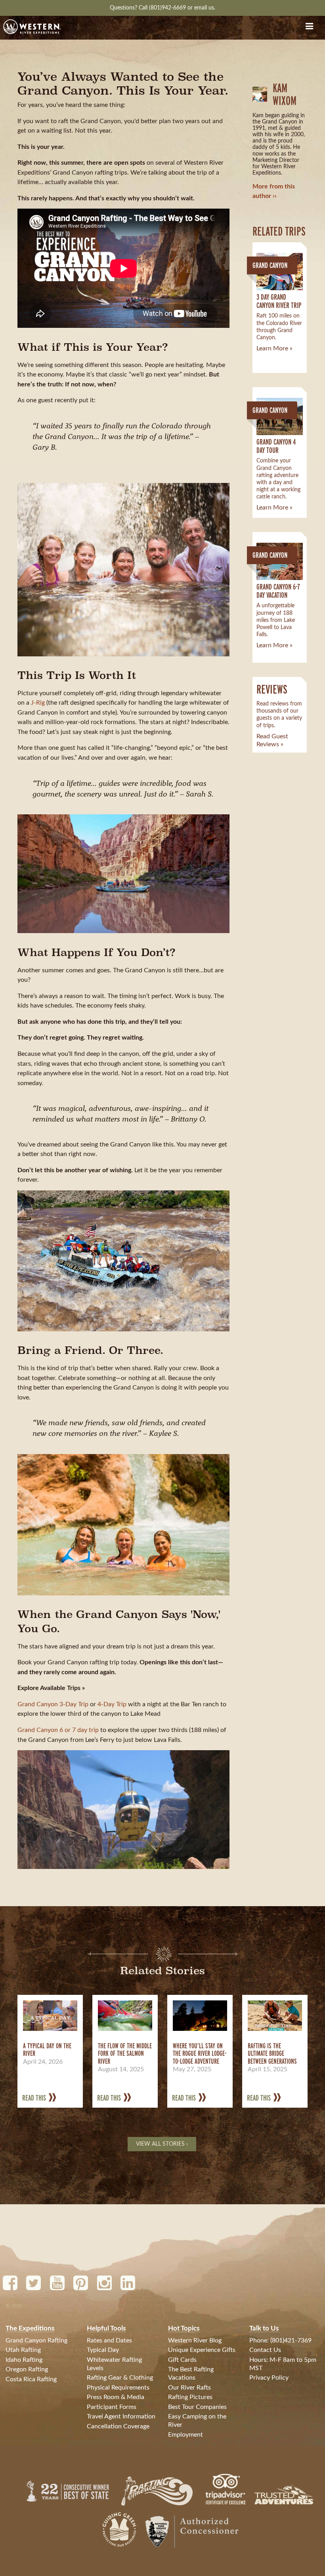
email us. (205, 8)
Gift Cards (182, 2360)
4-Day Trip (112, 1704)
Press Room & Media (116, 2397)
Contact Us (265, 2350)
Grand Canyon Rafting (36, 2340)
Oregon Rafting (27, 2369)
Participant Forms (112, 2407)
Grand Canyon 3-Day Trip (53, 1704)
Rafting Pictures (190, 2397)
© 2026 (14, 2306)
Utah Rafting (23, 2350)
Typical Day (103, 2350)
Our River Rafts (189, 2388)
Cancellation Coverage (118, 2426)
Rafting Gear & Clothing (120, 2378)
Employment (185, 2435)
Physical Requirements (118, 2388)
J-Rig (38, 703)
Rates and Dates (109, 2340)
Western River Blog (195, 2340)
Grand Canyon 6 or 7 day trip (58, 1730)
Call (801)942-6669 (163, 8)
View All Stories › (162, 2144)
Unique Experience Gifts (202, 2350)
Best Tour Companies (197, 2407)
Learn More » (274, 348)
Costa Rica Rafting (31, 2379)
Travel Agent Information (121, 2416)
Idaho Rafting (24, 2360)
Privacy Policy (269, 2378)
